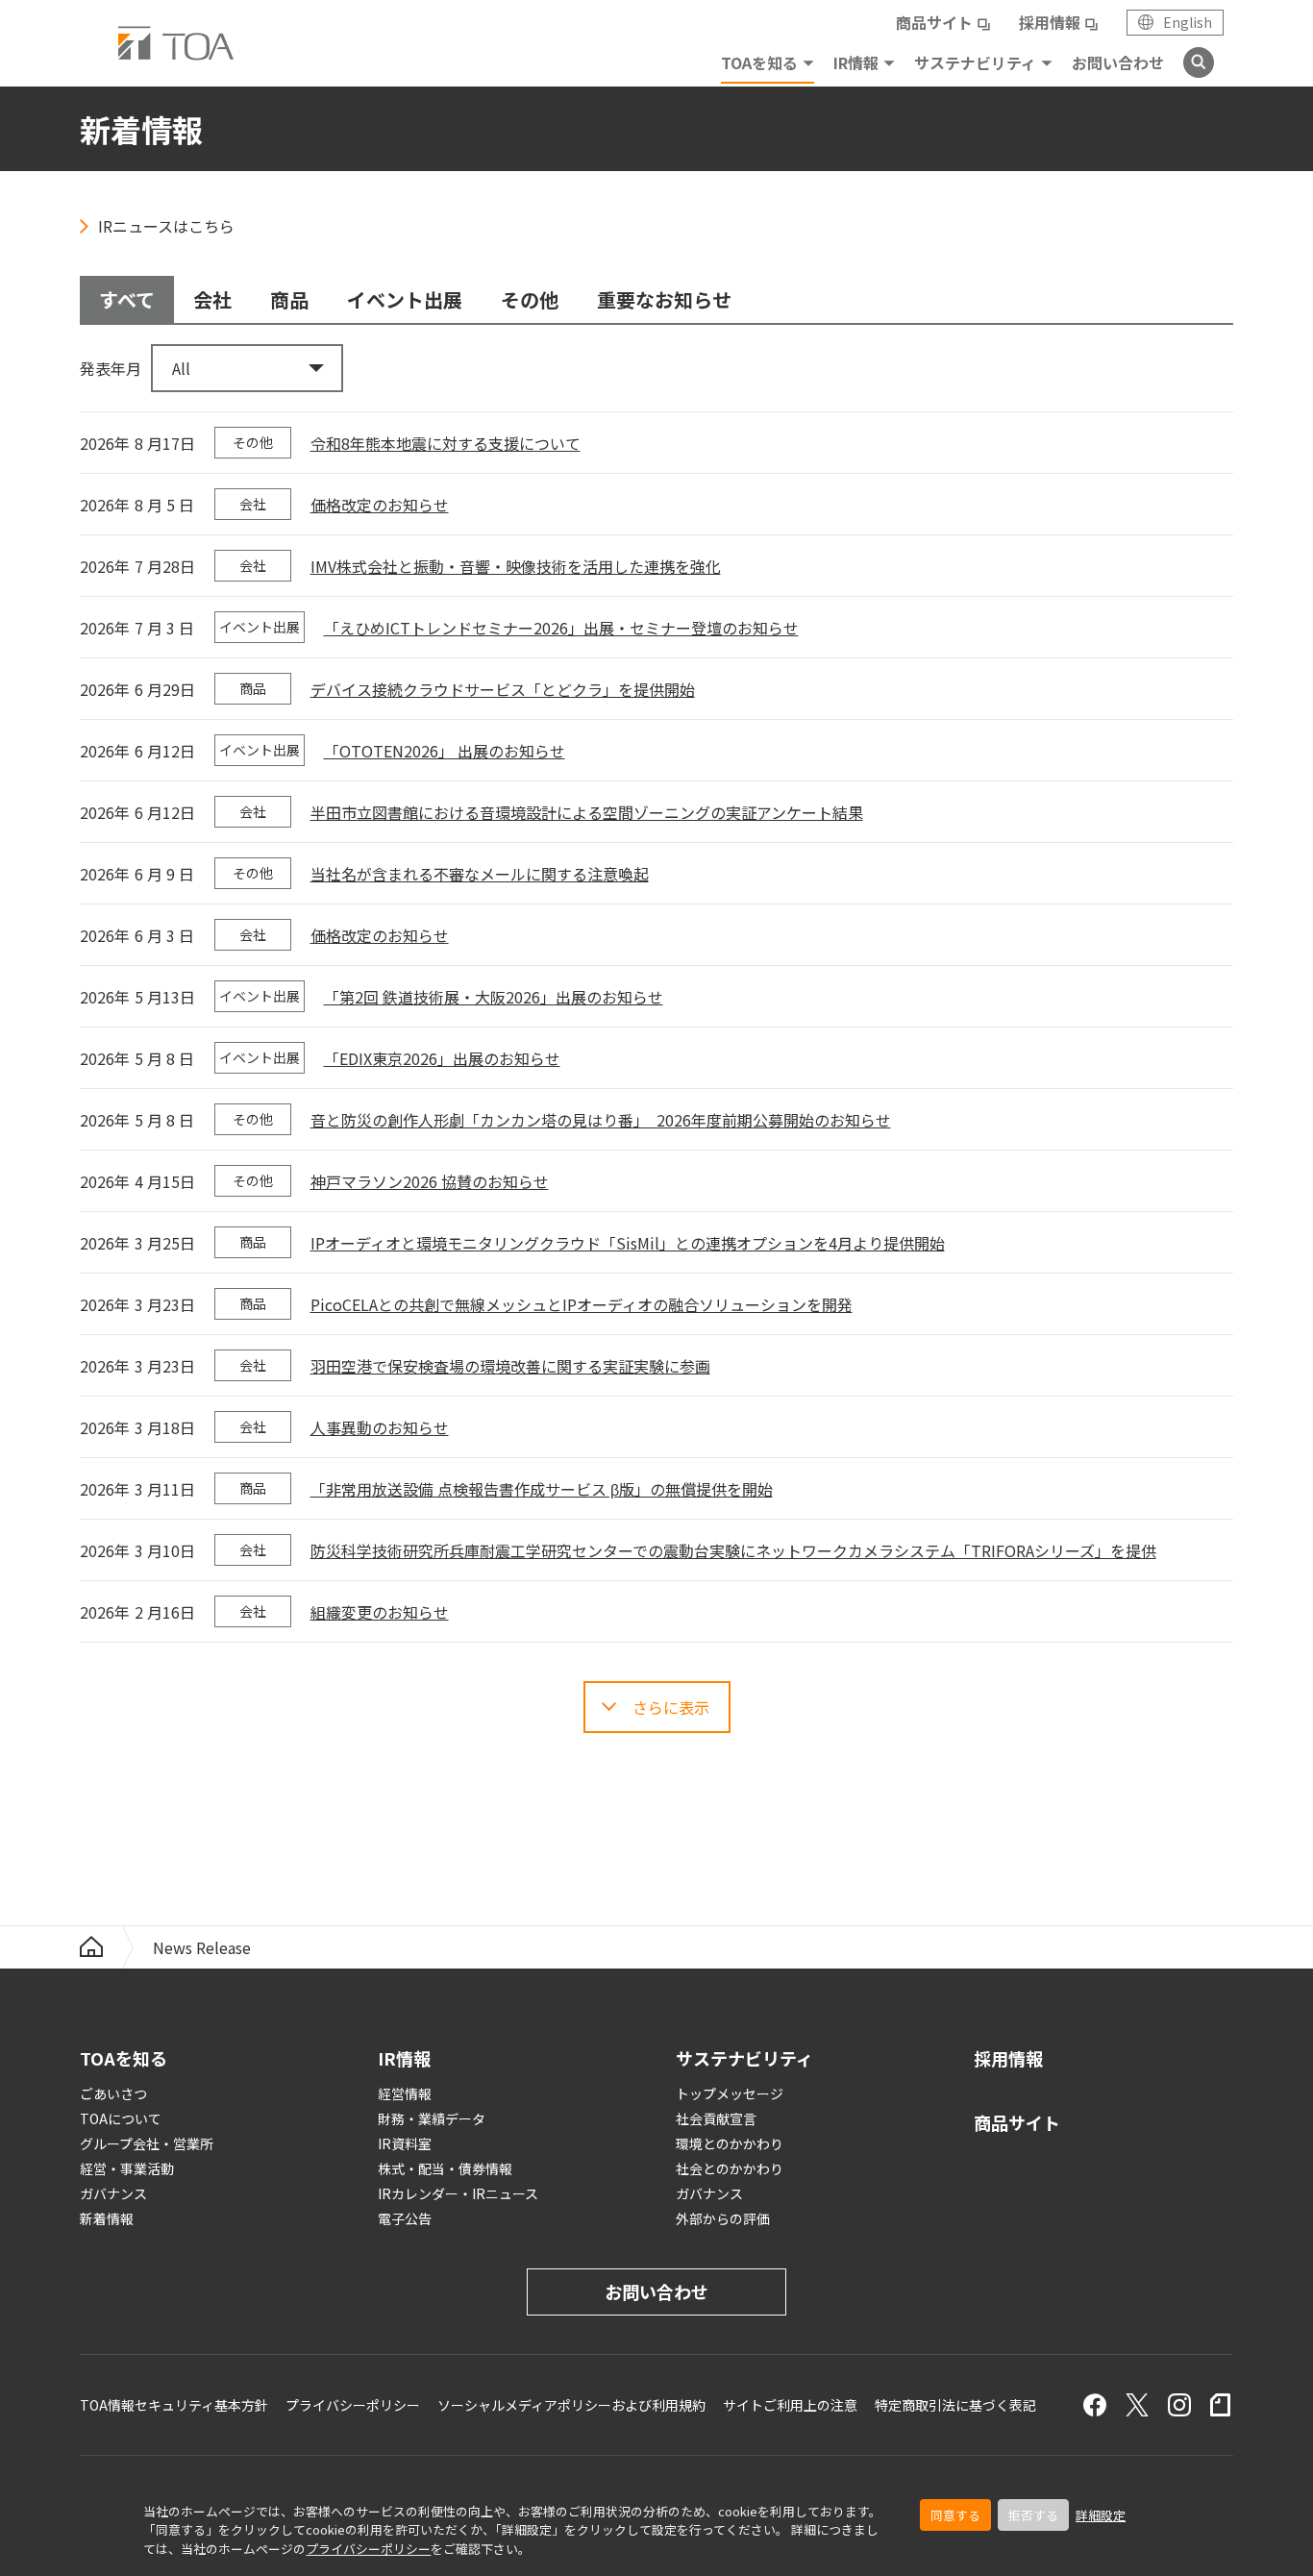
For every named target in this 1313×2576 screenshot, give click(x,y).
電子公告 (405, 2218)
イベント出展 (405, 299)
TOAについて (121, 2118)
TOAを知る (759, 62)
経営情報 (405, 2093)
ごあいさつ (113, 2093)
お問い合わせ (1118, 62)
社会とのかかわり (730, 2168)
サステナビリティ (975, 62)
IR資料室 (405, 2143)
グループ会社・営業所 (147, 2143)
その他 (530, 299)
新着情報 (107, 2218)
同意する (955, 2515)
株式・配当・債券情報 (445, 2168)
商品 (289, 299)
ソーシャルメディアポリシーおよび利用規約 (571, 2405)
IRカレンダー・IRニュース (458, 2193)
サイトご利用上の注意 (790, 2405)
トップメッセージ (730, 2093)
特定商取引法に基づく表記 (955, 2405)
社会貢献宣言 (716, 2118)
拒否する (1033, 2515)
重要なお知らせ (664, 299)
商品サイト (934, 22)
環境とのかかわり (730, 2143)
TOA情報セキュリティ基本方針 (174, 2405)
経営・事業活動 (127, 2168)
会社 (212, 299)
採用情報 (1050, 22)
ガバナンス (113, 2193)
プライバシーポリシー (368, 2549)
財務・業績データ (432, 2118)
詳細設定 (1101, 2515)
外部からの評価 (723, 2218)
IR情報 (856, 62)
